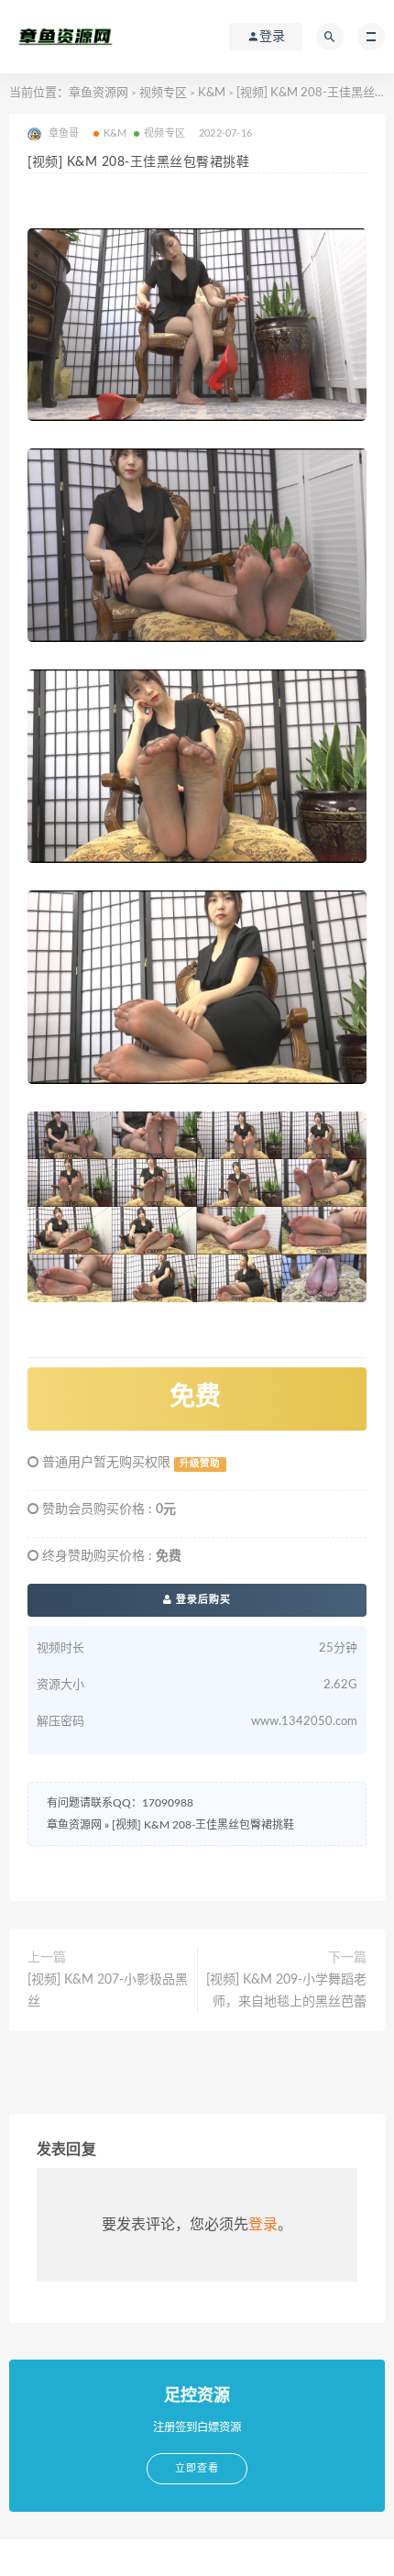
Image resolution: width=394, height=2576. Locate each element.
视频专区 (163, 93)
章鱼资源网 (98, 93)
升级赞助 (200, 1464)
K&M (212, 93)
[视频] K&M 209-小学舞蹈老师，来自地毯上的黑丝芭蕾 (286, 1991)
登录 (263, 2225)
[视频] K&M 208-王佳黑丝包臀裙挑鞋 (203, 1825)
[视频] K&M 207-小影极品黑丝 (108, 1991)
